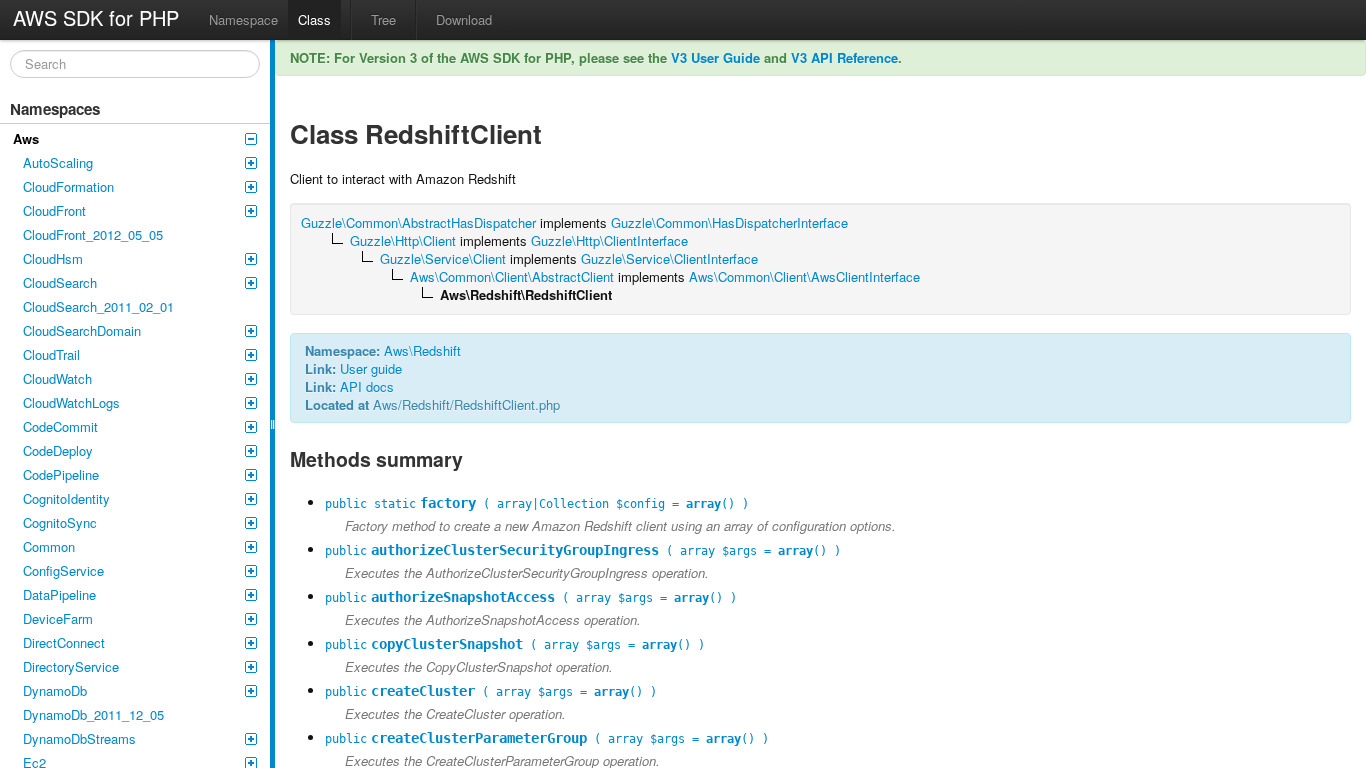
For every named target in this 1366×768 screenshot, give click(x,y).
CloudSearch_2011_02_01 (98, 306)
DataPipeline (59, 594)
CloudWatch (57, 378)
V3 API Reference (844, 57)
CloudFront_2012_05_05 (93, 234)
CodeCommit (60, 426)
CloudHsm (53, 258)
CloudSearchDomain (82, 330)
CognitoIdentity (66, 498)
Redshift (437, 350)
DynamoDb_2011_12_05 (93, 714)
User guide (371, 368)
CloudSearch (60, 282)
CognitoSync (60, 522)
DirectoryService (71, 666)
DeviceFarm (58, 618)
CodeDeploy (58, 450)
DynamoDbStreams (79, 738)
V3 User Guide (715, 57)
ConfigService (63, 570)
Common (49, 546)
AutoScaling (58, 162)
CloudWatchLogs (71, 402)
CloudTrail (51, 354)
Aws (26, 138)
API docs (367, 386)
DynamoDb (55, 690)
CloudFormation (68, 186)
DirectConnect (64, 642)
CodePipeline (61, 474)
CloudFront (54, 210)
